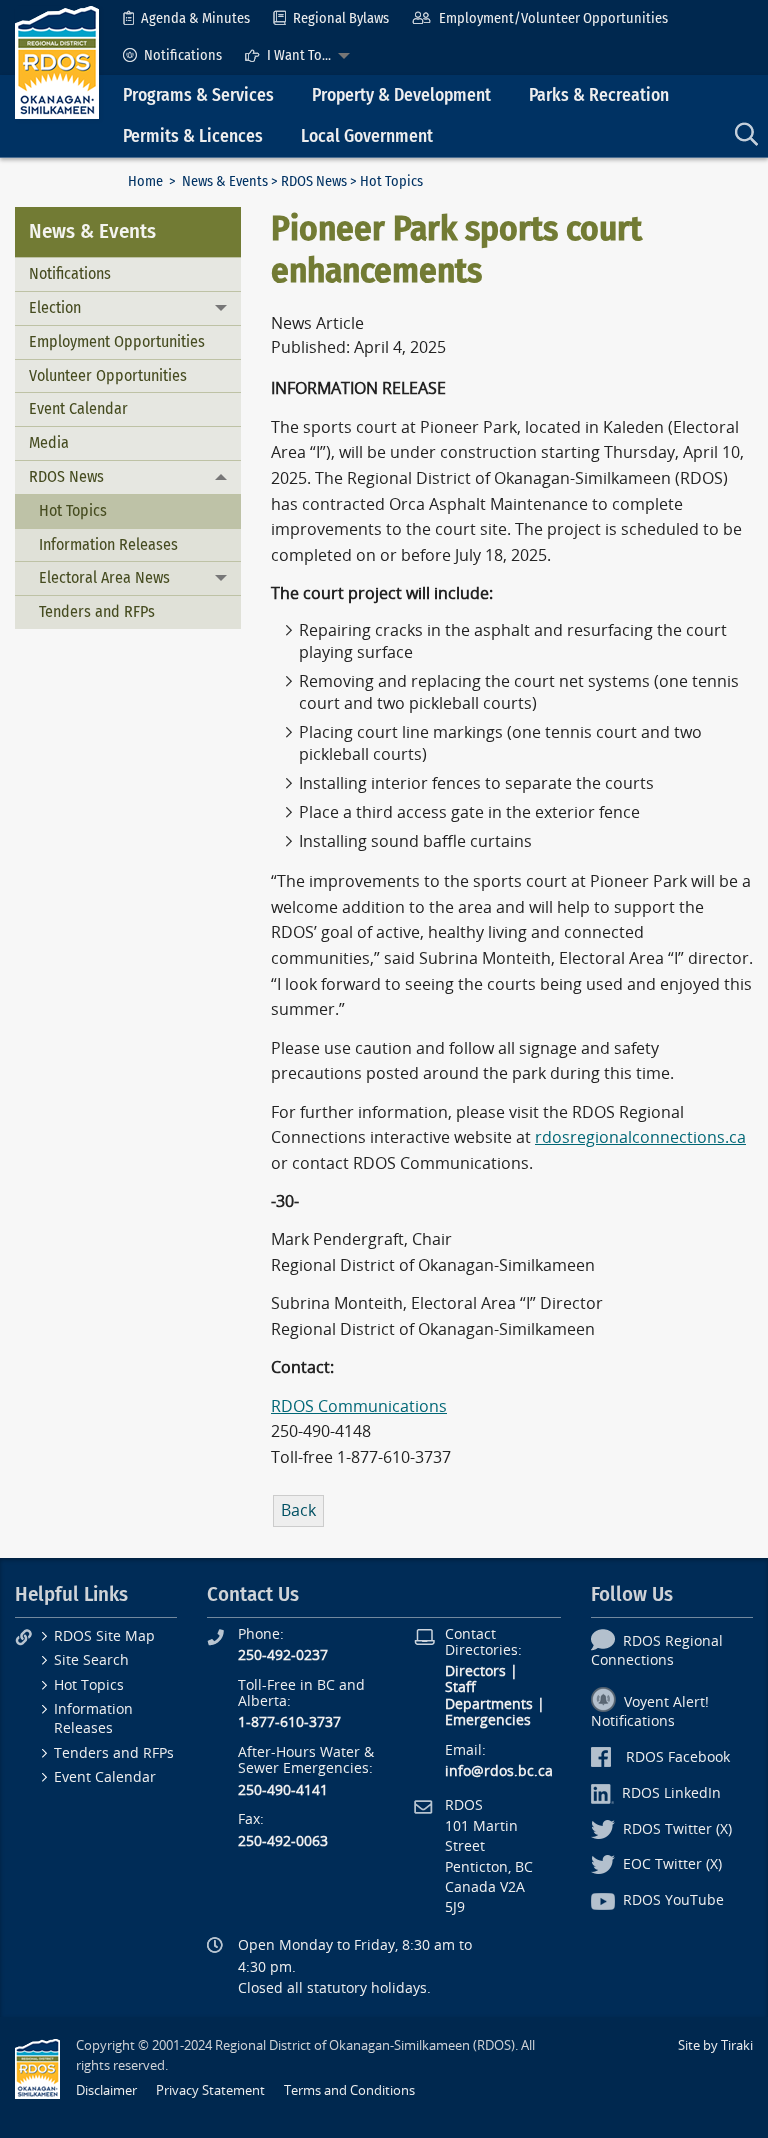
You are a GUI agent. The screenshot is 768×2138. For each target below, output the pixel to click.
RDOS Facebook (678, 1757)
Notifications (183, 55)
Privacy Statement (210, 2090)
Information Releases (108, 544)
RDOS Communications (359, 1406)
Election (55, 307)
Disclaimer (106, 2090)
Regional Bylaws (341, 18)
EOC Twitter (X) (672, 1864)
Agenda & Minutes (195, 18)
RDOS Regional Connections (657, 1651)
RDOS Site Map (104, 1636)
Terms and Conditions (349, 2090)
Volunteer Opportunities (108, 375)
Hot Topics (73, 510)
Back (298, 1510)
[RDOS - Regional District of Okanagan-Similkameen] (57, 61)
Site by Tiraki (715, 2045)
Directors (475, 1671)
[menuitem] (186, 18)
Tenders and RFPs (97, 611)
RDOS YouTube (673, 1900)
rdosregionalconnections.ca (640, 1137)
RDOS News (314, 181)
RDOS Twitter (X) (677, 1829)
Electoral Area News (104, 577)
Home (145, 181)
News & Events (225, 181)
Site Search (91, 1660)
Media (49, 442)
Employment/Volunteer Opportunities (553, 18)
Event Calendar (78, 408)
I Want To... (299, 55)
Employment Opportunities (117, 341)
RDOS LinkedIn (671, 1793)
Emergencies (488, 1720)
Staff (460, 1687)
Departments (489, 1704)
